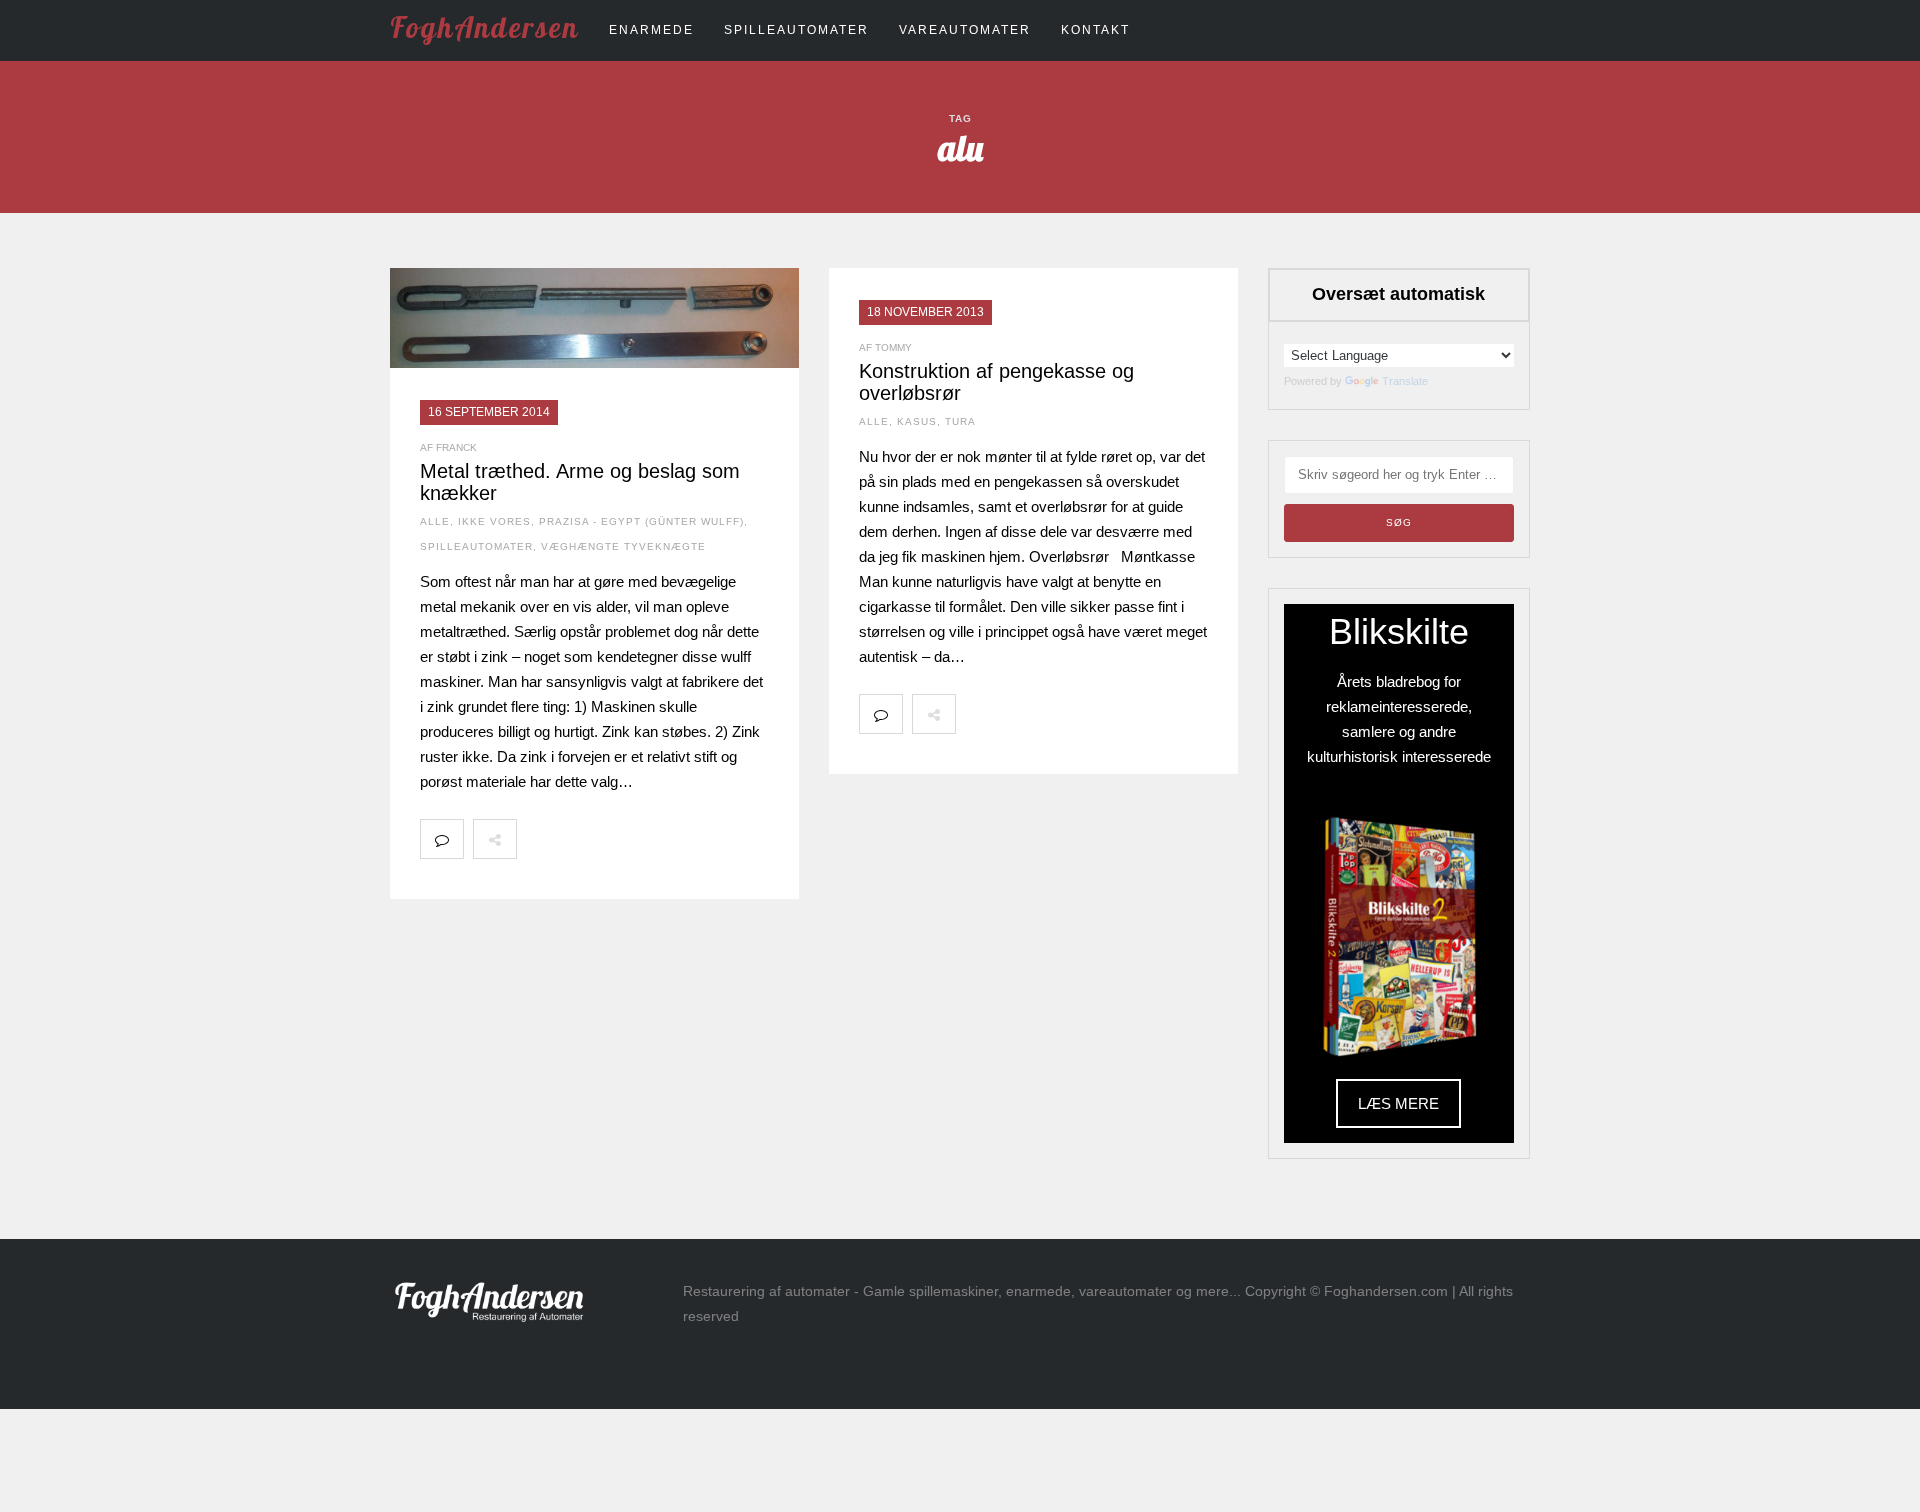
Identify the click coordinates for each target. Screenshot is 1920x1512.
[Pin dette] (670, 839)
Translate (1405, 381)
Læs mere (1398, 1103)
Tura (960, 421)
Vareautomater (965, 30)
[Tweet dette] (582, 839)
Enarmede (651, 30)
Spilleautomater (796, 30)
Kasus (917, 421)
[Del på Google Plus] (626, 839)
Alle (435, 521)
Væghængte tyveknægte (623, 546)
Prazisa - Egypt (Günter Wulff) (641, 521)
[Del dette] (538, 839)
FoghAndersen (484, 27)
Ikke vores (494, 521)
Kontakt (1095, 30)
